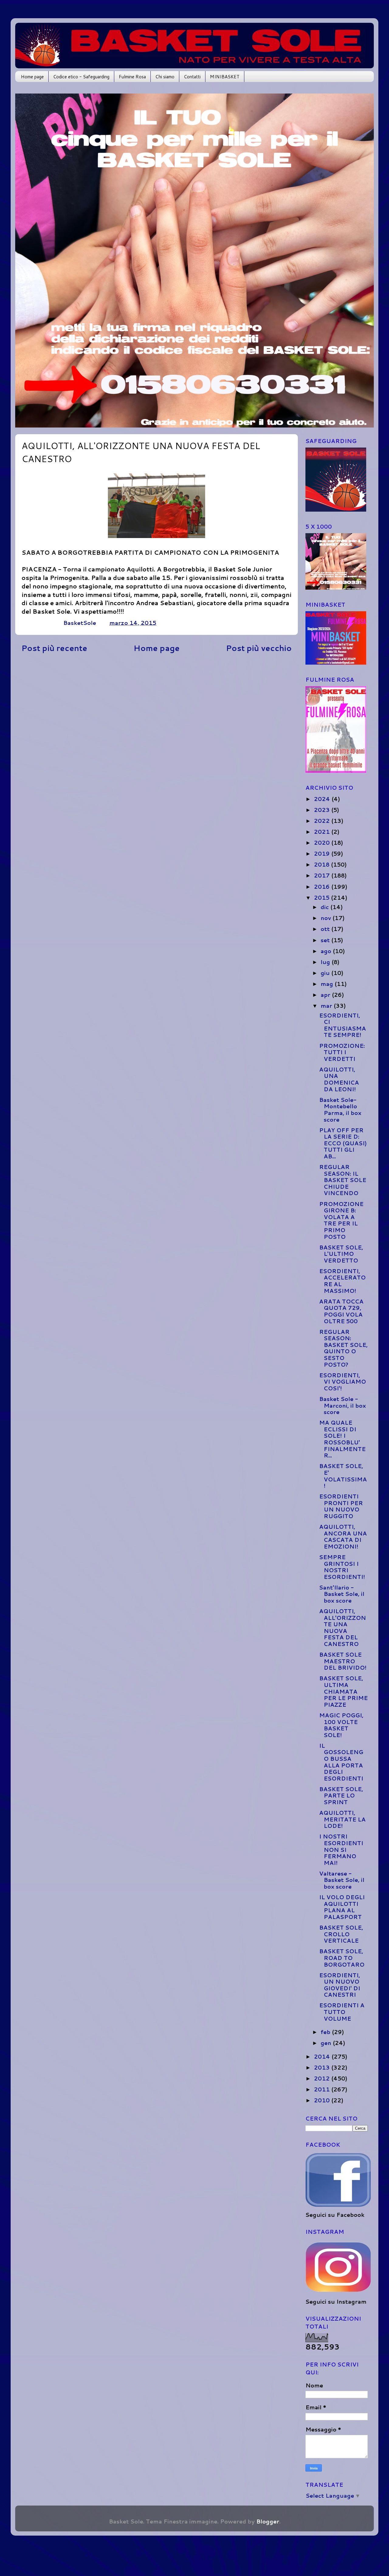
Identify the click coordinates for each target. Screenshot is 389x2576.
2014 (323, 2056)
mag (328, 984)
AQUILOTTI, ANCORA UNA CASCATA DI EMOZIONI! (343, 1537)
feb (326, 2032)
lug (326, 962)
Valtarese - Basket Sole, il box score (342, 1880)
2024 (323, 799)
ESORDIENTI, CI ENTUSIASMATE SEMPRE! (343, 1025)
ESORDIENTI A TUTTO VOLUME (342, 2012)
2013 (323, 2067)
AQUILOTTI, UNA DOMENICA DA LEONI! (339, 1079)
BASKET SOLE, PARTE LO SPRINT (341, 1796)
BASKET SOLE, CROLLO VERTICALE (341, 1934)
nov (327, 918)
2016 (323, 887)
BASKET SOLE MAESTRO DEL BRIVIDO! (343, 1661)
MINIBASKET (225, 77)
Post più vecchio (259, 648)
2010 (323, 2100)
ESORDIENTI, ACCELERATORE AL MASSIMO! (342, 1281)
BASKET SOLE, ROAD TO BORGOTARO (342, 1958)
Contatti (192, 77)
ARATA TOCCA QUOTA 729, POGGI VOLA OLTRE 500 (341, 1311)
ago (327, 951)
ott (326, 929)
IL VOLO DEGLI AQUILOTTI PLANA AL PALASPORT (342, 1907)
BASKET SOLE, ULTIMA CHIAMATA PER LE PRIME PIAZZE (343, 1691)
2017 (323, 875)
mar (327, 1006)
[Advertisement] (157, 705)
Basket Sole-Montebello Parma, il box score (340, 1110)
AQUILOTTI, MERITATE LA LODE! (342, 1819)
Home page (32, 77)
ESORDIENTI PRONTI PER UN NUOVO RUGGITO (341, 1506)
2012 (323, 2078)
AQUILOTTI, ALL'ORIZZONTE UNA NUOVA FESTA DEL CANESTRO (343, 1627)
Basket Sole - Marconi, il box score (343, 1405)
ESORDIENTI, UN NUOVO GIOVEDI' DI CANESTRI (340, 1985)
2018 (322, 864)
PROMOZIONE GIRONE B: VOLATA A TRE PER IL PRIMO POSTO (341, 1220)
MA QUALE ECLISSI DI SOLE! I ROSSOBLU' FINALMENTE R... (342, 1439)
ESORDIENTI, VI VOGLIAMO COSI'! (343, 1382)
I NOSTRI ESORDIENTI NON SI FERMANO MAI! (341, 1849)
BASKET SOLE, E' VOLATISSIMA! (343, 1476)
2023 (323, 810)
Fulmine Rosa (132, 77)
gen (327, 2043)
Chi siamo (165, 77)
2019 (323, 854)
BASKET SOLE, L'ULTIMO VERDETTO (341, 1254)
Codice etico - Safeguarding (81, 77)
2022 (323, 821)
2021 (323, 832)
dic (325, 907)
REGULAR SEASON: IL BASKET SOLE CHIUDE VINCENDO (343, 1180)
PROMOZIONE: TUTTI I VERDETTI (342, 1052)
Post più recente (54, 648)
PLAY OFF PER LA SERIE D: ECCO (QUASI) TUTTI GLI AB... (343, 1143)
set (326, 940)
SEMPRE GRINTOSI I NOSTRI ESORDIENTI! (342, 1567)
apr (326, 995)
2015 (322, 898)
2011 (323, 2089)
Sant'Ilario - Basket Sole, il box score (342, 1594)
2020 (323, 843)
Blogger (268, 2521)
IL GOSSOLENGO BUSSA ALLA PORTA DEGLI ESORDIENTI (341, 1762)
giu (326, 973)
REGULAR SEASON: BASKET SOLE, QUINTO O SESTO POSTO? (343, 1348)
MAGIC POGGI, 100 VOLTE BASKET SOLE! (341, 1725)
